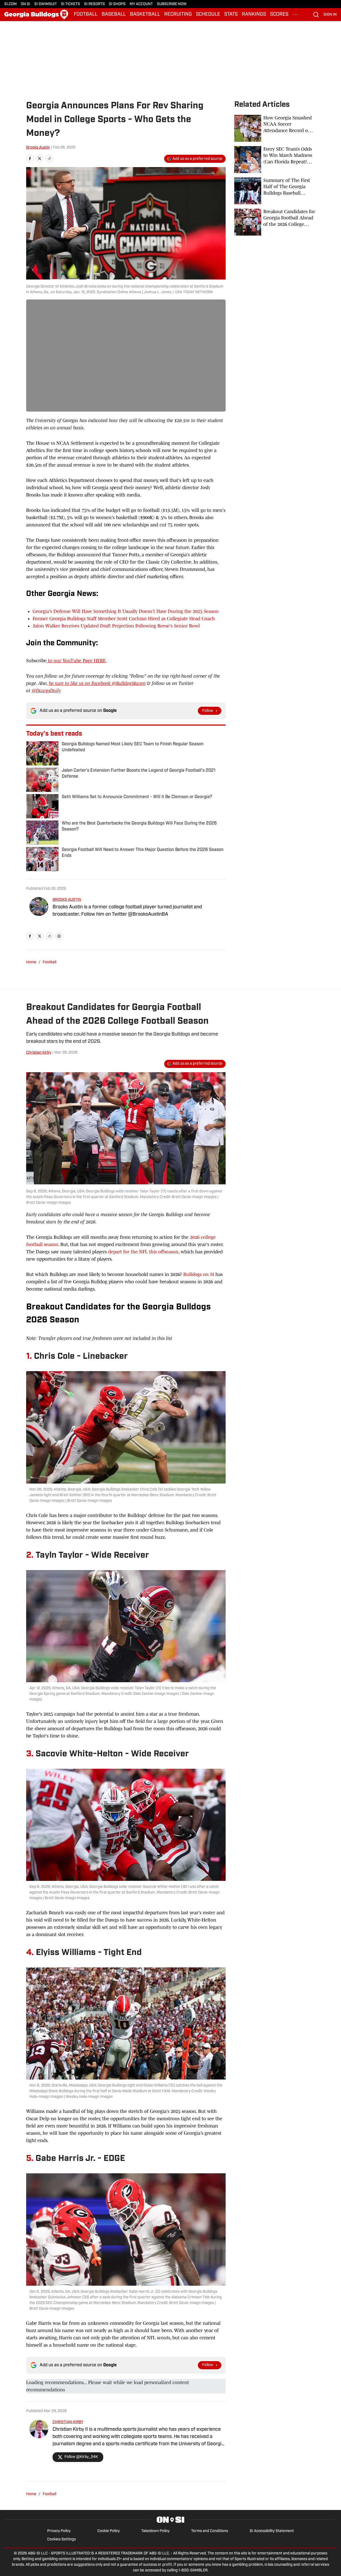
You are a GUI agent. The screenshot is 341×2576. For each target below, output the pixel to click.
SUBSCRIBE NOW (172, 4)
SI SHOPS (117, 4)
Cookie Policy (108, 2531)
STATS (231, 15)
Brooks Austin (38, 148)
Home (31, 962)
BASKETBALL (145, 15)
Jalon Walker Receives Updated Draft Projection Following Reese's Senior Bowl (116, 626)
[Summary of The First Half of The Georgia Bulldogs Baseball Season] (275, 191)
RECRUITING (178, 15)
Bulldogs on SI (199, 1274)
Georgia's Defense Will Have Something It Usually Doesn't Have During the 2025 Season (126, 611)
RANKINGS (254, 15)
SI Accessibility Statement (272, 2531)
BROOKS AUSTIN (67, 900)
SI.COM (11, 4)
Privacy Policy (59, 2531)
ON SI (25, 4)
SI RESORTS (94, 4)
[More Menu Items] (295, 15)
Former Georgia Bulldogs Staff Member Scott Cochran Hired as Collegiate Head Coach (124, 619)
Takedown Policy (155, 2531)
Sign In (330, 15)
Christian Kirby (39, 1053)
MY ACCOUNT (141, 4)
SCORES (279, 15)
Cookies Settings (61, 2539)
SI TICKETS (70, 4)
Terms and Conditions (210, 2531)
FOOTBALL (86, 15)
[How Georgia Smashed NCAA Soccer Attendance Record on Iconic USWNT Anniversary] (275, 128)
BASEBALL (114, 15)
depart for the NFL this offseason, (144, 1252)
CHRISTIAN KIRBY (68, 2422)
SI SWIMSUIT (46, 4)
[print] (59, 936)
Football (49, 962)
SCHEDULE (208, 15)
